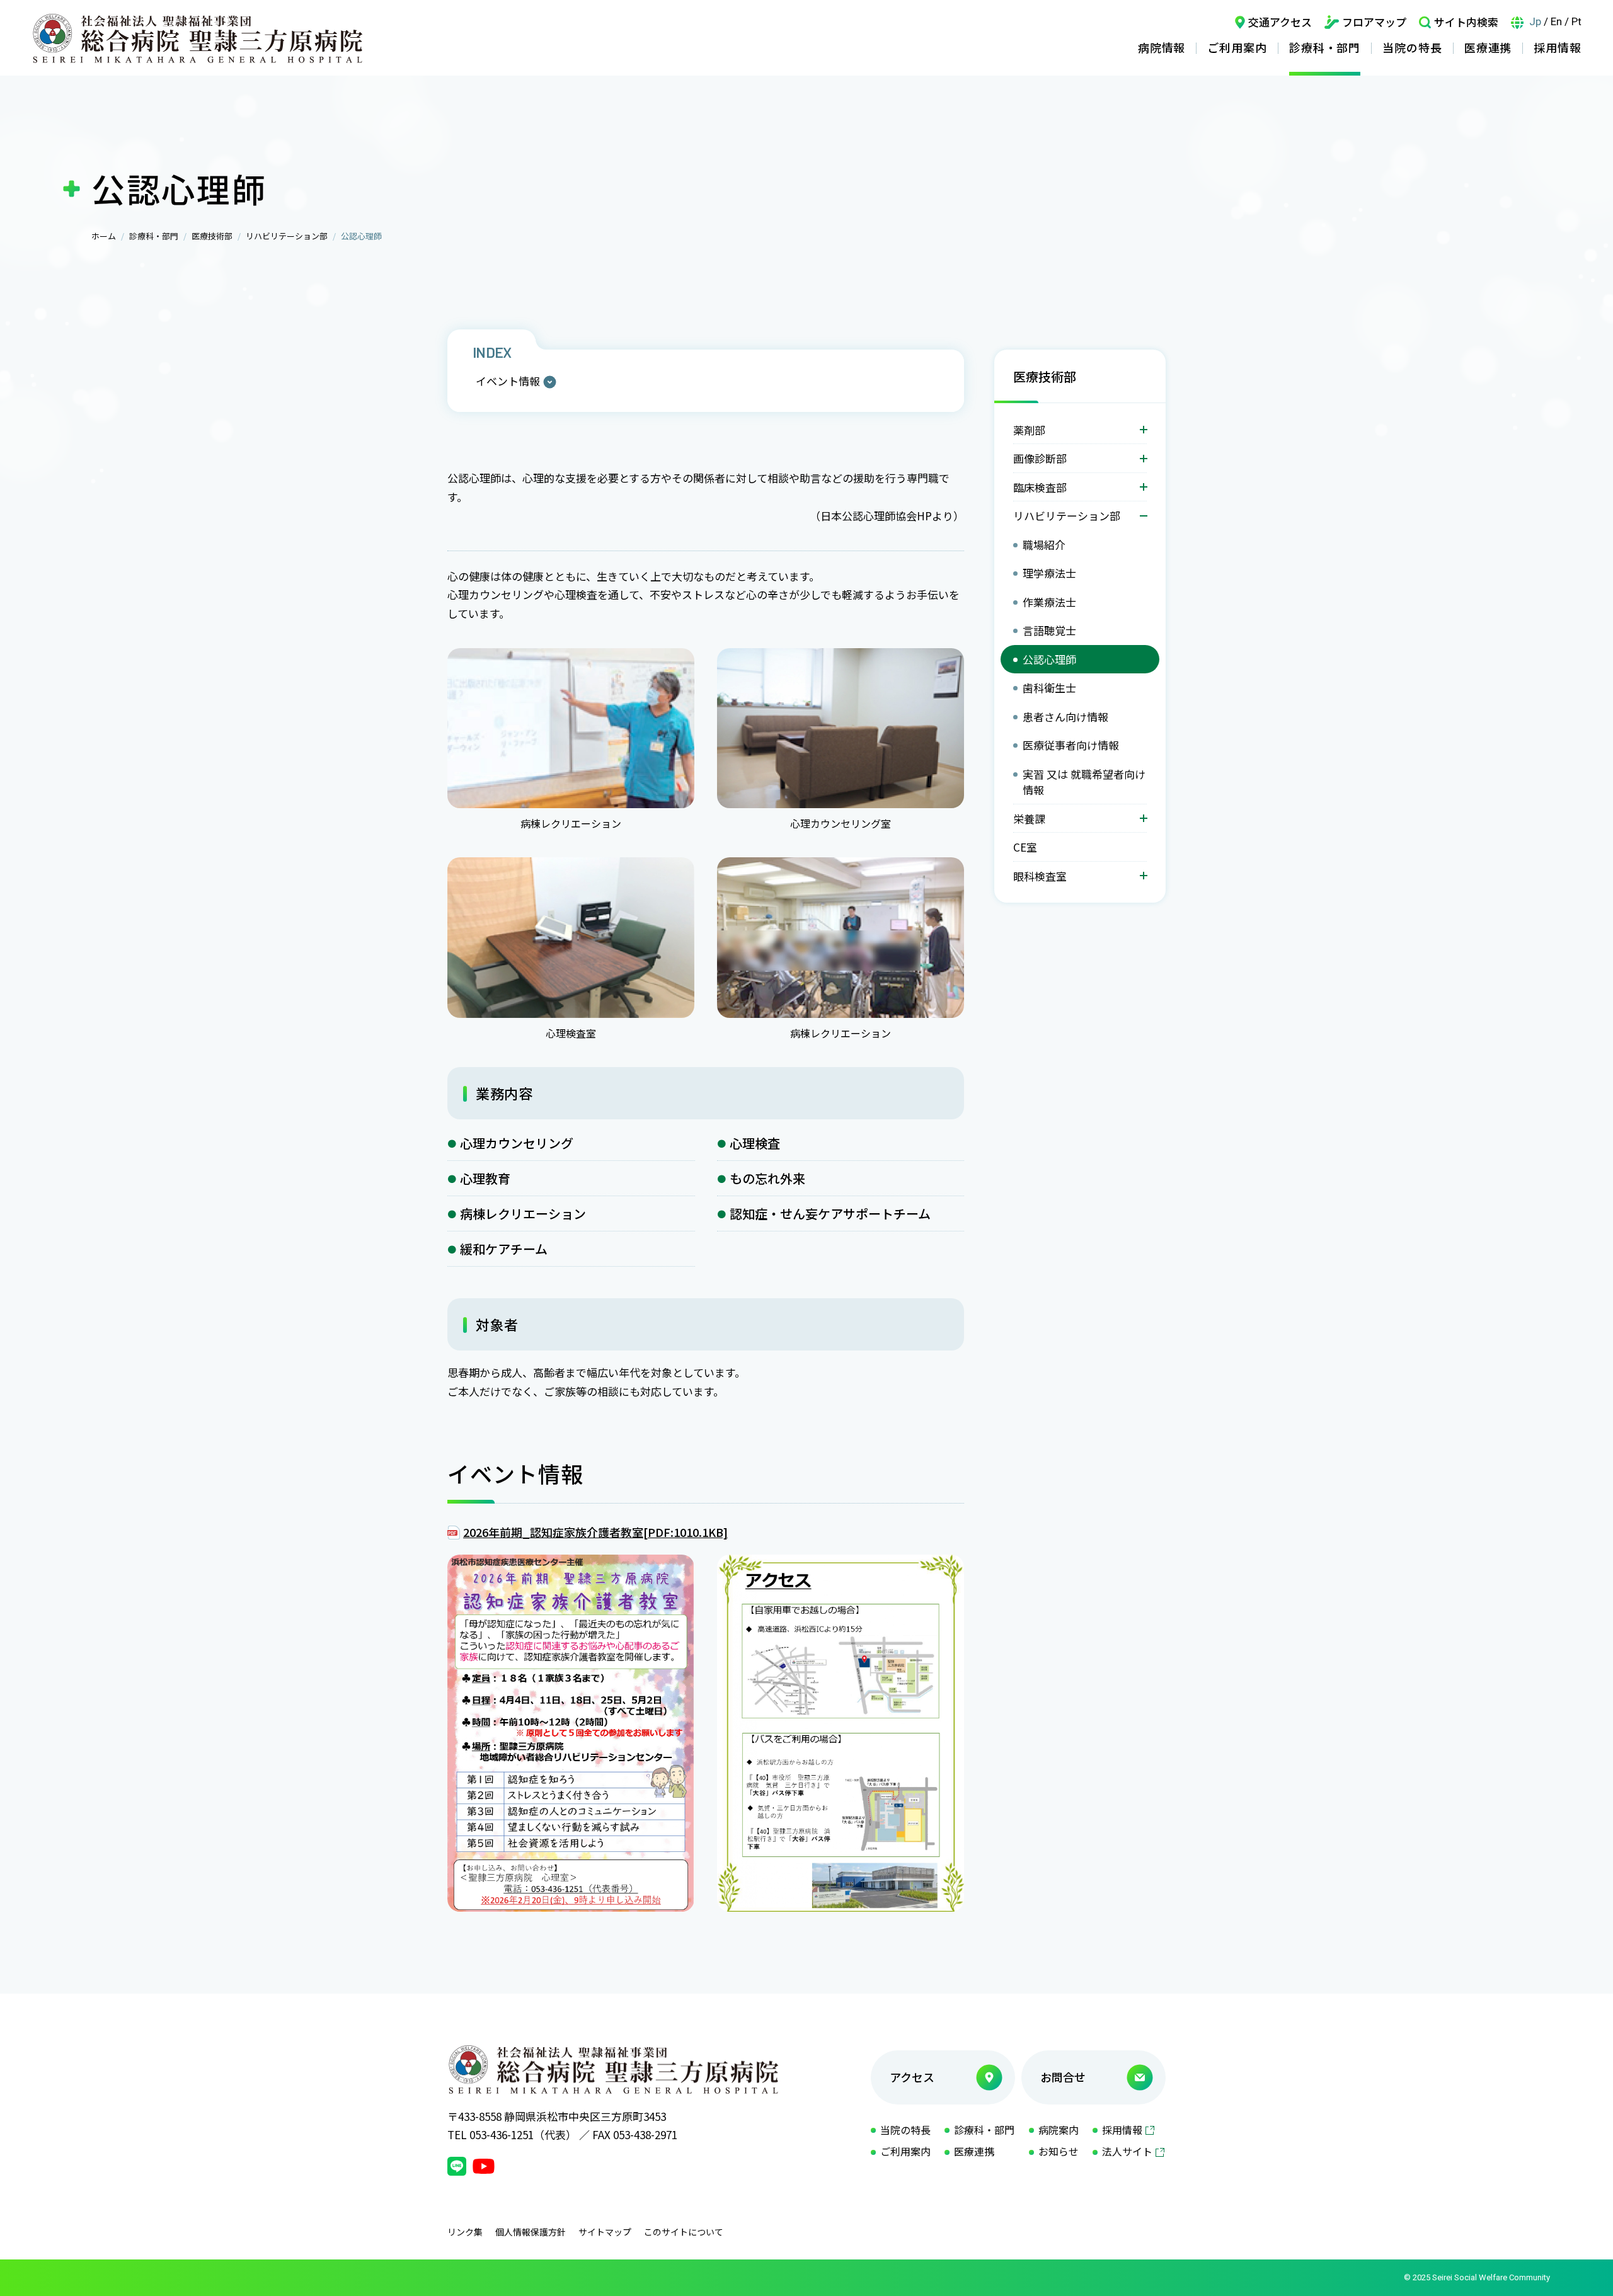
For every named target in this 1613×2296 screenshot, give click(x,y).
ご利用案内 (1237, 47)
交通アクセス (1280, 22)
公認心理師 (1049, 659)
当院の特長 (1412, 47)
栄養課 (1029, 819)
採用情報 (1558, 47)
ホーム (104, 236)
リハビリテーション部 (287, 236)
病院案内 (1059, 2130)
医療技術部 (212, 236)
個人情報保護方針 (531, 2232)
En (1556, 21)
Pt (1576, 21)
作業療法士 (1049, 602)
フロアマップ (1374, 22)
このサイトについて (684, 2232)
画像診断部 (1040, 458)
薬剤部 (1029, 430)
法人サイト (1127, 2151)
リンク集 (465, 2232)
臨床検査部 (1040, 487)
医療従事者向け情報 (1071, 745)
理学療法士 (1049, 573)
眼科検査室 (1040, 876)
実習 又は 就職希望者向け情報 (1084, 782)
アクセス (912, 2077)
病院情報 (1162, 47)
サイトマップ (605, 2232)
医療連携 (1488, 47)
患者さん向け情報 (1065, 717)
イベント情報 (508, 381)
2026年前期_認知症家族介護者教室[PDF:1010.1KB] (595, 1532)
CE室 (1025, 847)
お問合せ (1063, 2077)
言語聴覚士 (1049, 630)
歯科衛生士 (1049, 688)
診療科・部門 (1325, 47)
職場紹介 (1044, 545)
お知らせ (1059, 2151)
